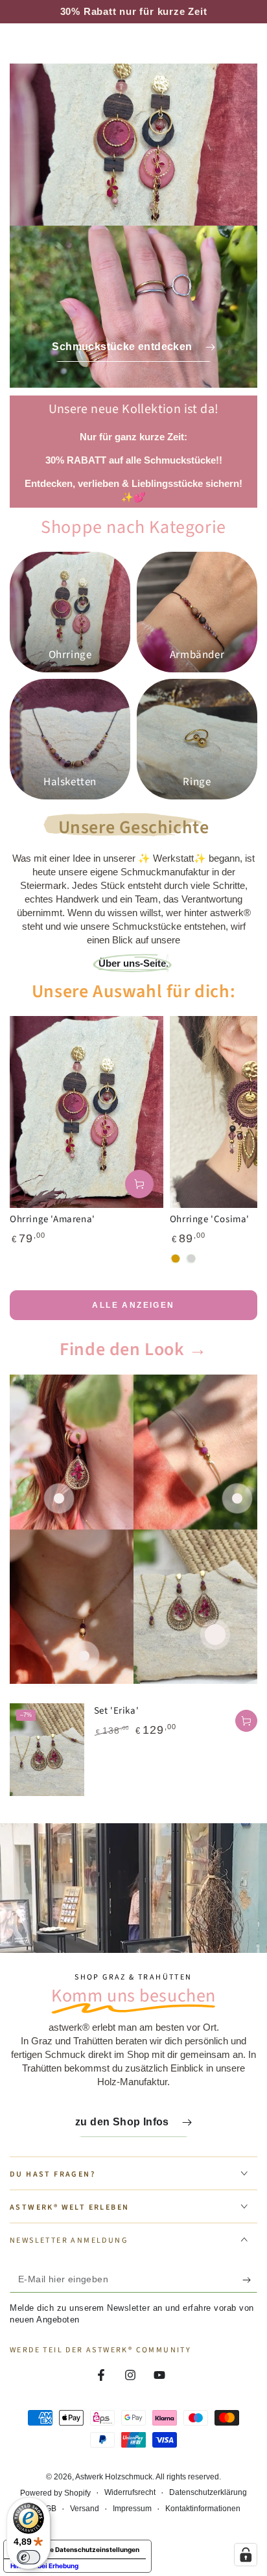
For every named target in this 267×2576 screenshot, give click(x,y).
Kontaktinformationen (203, 2509)
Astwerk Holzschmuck (114, 2477)
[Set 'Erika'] (47, 1750)
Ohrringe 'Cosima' (210, 1219)
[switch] (29, 2557)
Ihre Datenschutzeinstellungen (90, 2549)
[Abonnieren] (250, 2280)
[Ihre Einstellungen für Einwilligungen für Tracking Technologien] (246, 2555)
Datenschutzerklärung (208, 2492)
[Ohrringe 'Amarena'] (87, 1112)
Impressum (132, 2509)
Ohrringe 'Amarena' (52, 1219)
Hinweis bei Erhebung (44, 2566)
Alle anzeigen (133, 1305)
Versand (85, 2509)
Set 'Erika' (117, 1711)
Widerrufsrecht (130, 2492)
